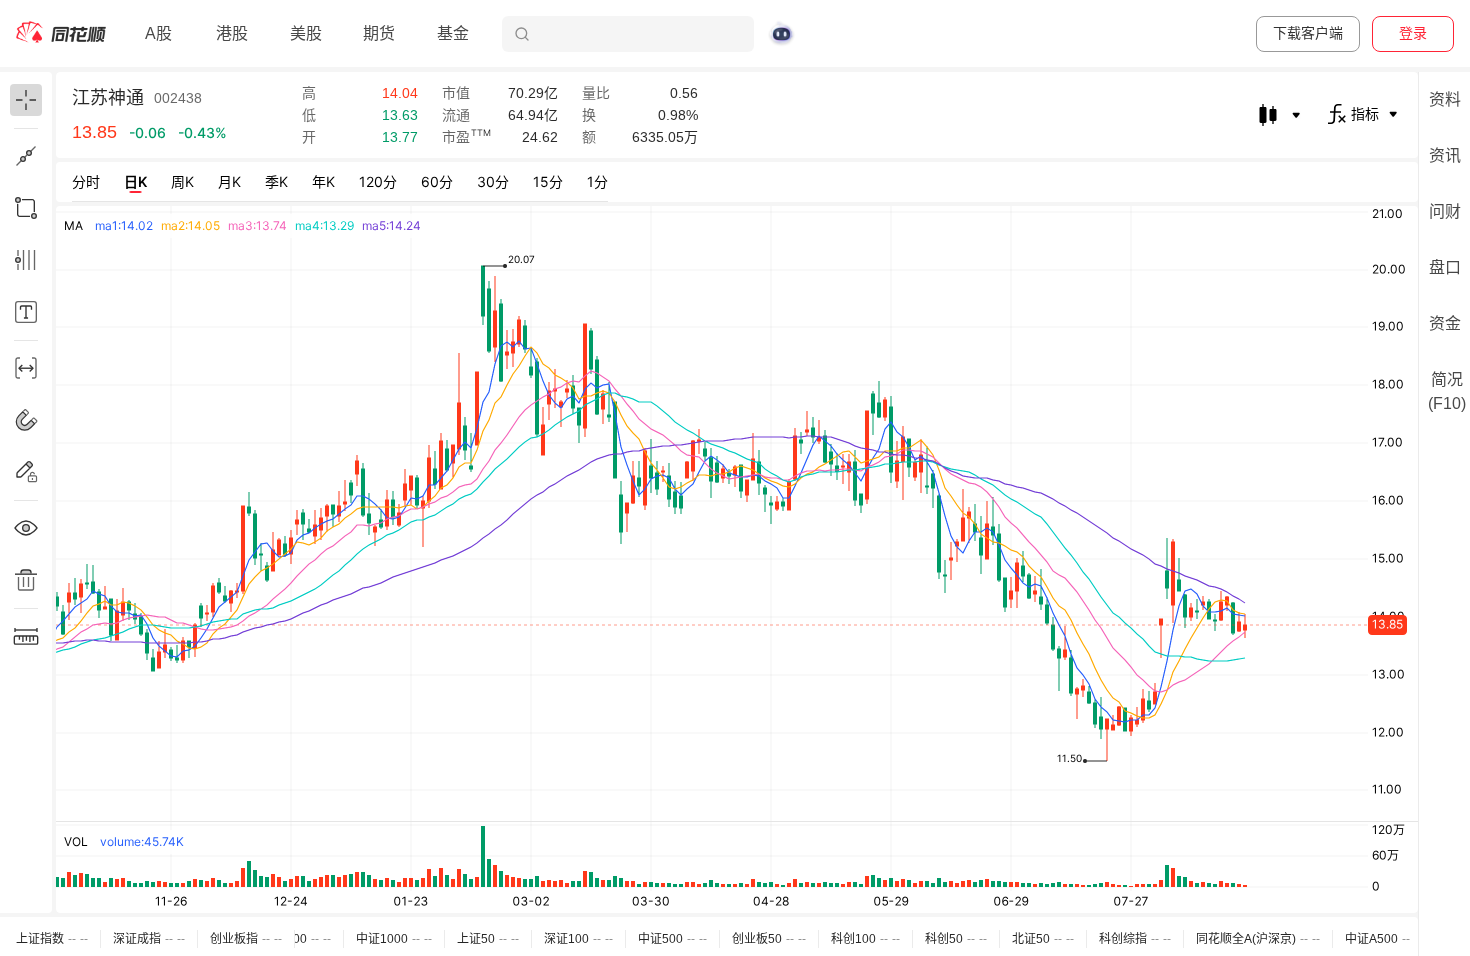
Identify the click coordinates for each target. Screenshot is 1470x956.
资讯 (1445, 155)
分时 (86, 181)
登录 (1413, 33)
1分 (597, 181)
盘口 (1445, 267)
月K (229, 181)
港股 (232, 33)
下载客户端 (1308, 33)
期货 (379, 33)
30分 (493, 181)
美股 (306, 33)
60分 (437, 181)
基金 (453, 33)
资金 (1445, 323)
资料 (1445, 99)
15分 (548, 181)
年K (323, 181)
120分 (378, 181)
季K (276, 181)
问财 (1445, 211)
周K (182, 181)
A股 (158, 33)
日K (135, 181)
